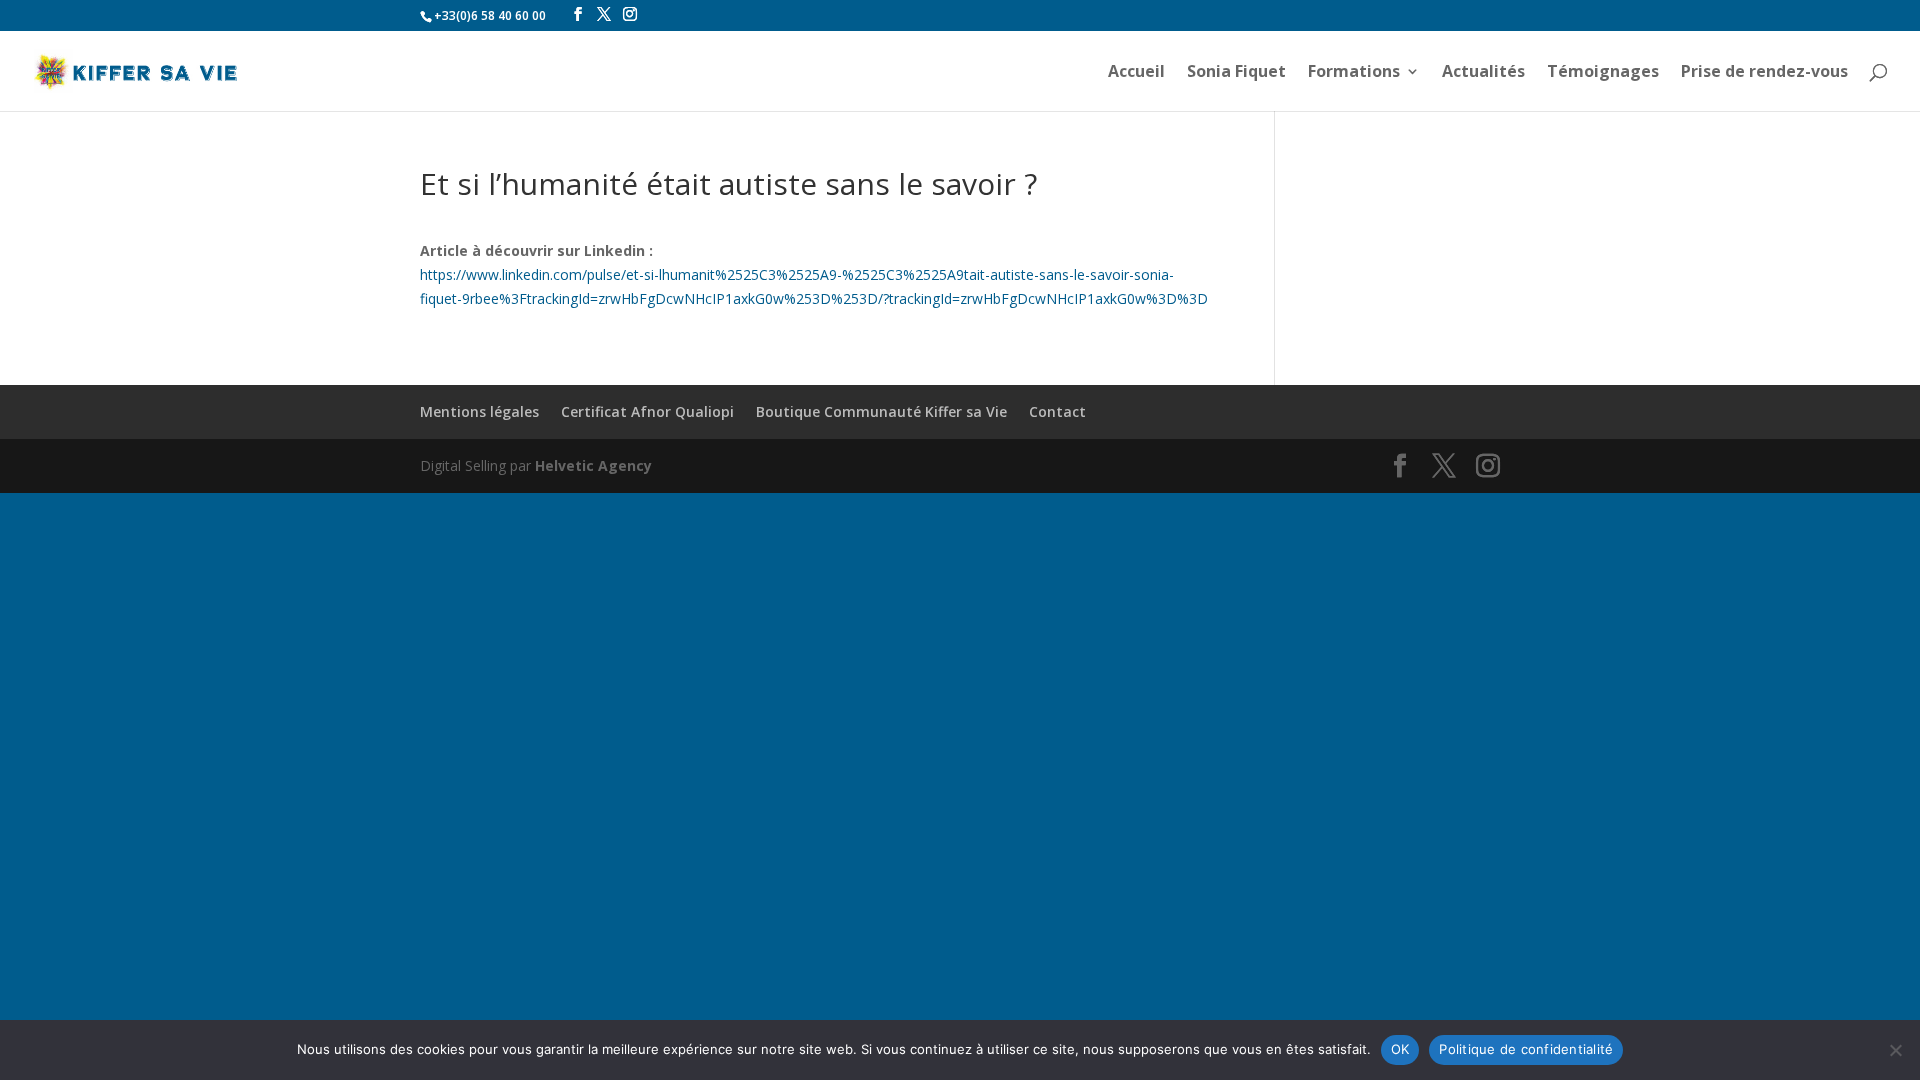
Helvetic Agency (593, 465)
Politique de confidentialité (1526, 1049)
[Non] (1895, 1050)
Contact (1057, 411)
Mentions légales (479, 411)
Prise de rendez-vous (1764, 73)
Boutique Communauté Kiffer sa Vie (881, 411)
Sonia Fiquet (1236, 73)
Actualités (1483, 73)
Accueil (1136, 73)
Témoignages (1603, 73)
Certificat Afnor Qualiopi (647, 411)
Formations (1354, 73)
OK (1400, 1049)
